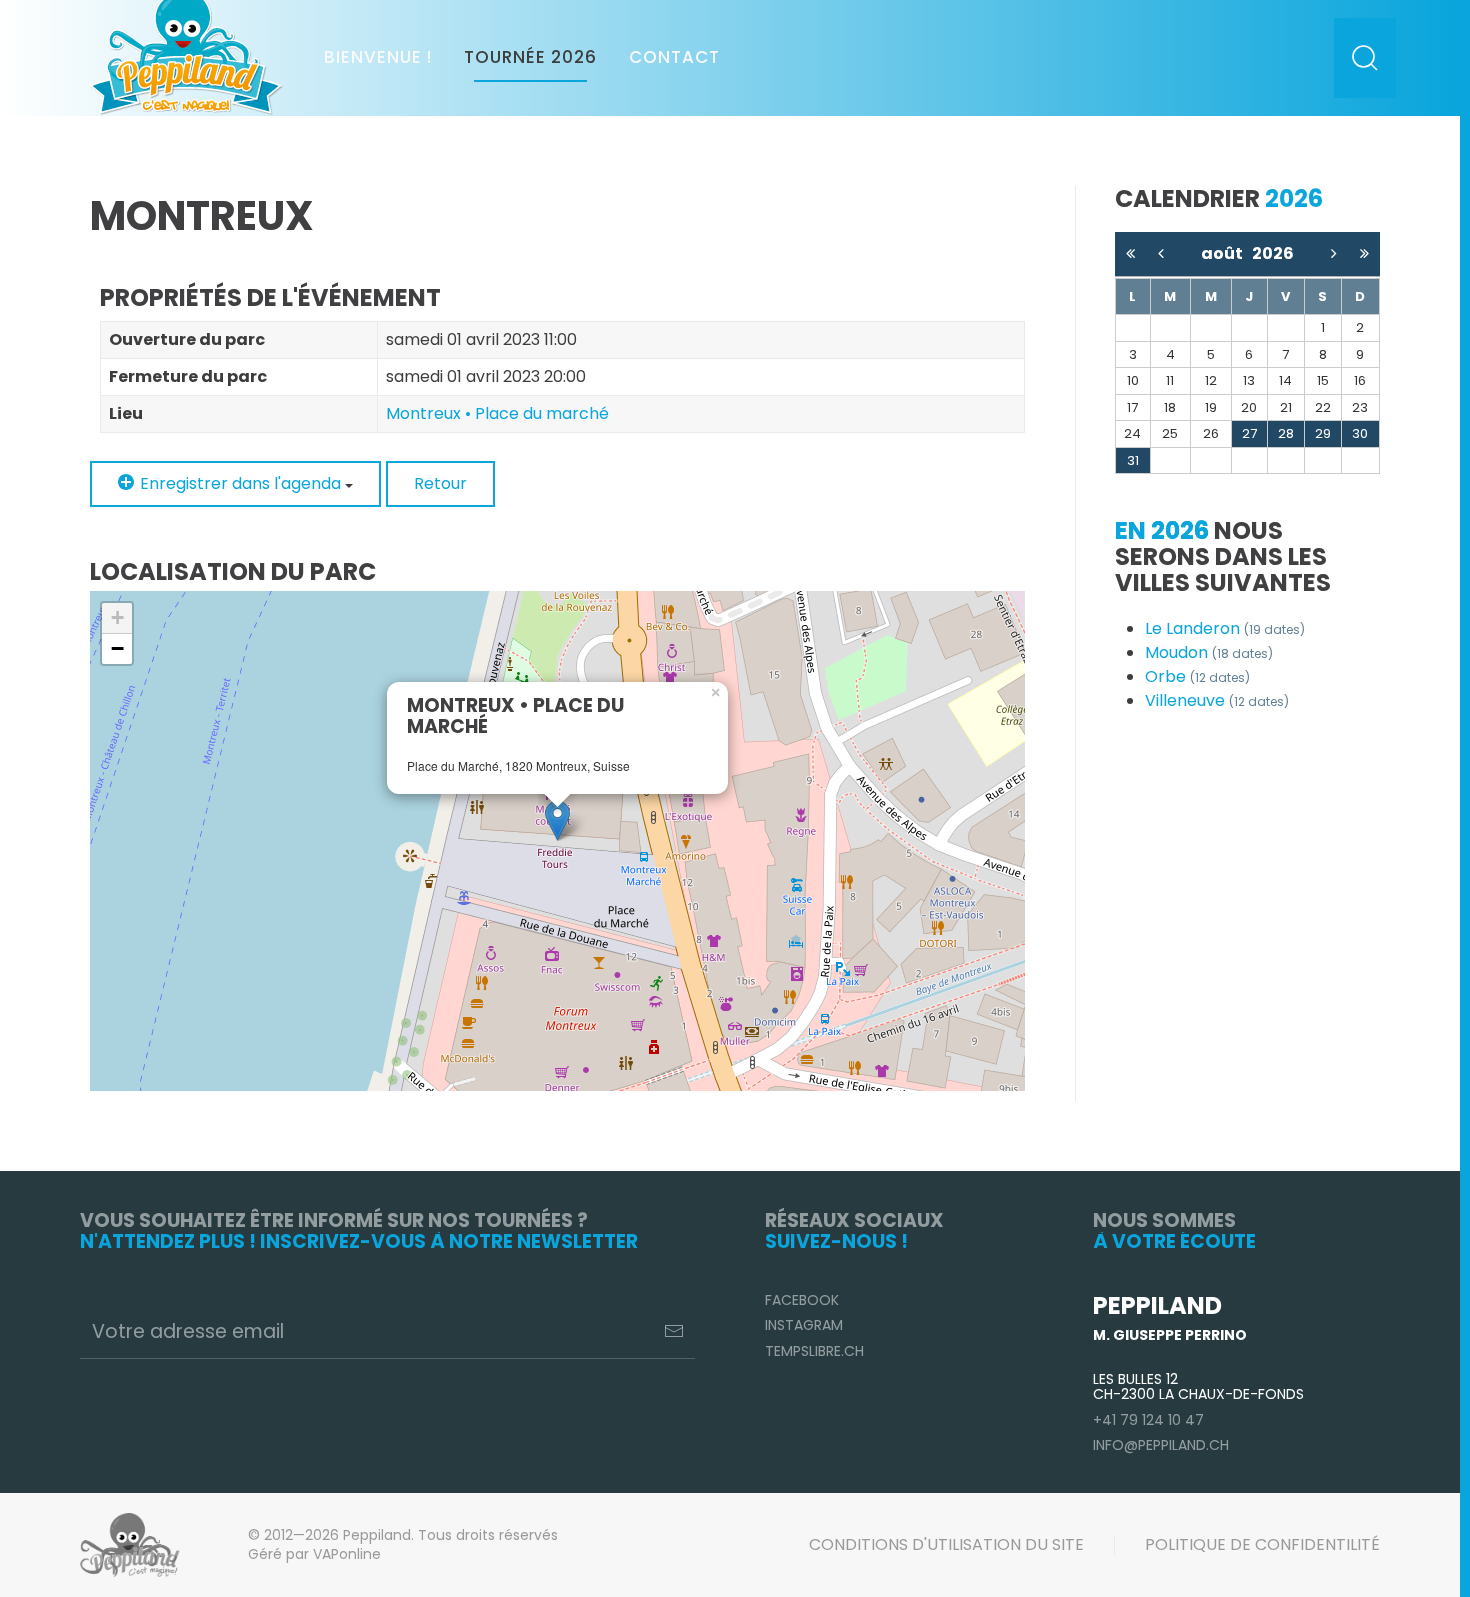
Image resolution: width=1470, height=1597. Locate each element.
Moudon (1209, 652)
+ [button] (117, 617)
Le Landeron (1225, 628)
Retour (440, 483)
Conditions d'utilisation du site (946, 1544)
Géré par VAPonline (314, 1554)
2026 (1273, 253)
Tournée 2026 (530, 57)
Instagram (804, 1325)
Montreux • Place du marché (497, 413)
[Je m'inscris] (674, 1331)
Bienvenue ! (378, 57)
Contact (674, 57)
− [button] (117, 648)
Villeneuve (1217, 700)
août (1226, 253)
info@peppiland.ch (1161, 1445)
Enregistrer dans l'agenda (240, 483)
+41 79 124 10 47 (1148, 1420)
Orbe (1197, 676)
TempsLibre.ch (814, 1351)
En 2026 (1162, 530)
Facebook (802, 1300)
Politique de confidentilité (1262, 1544)
